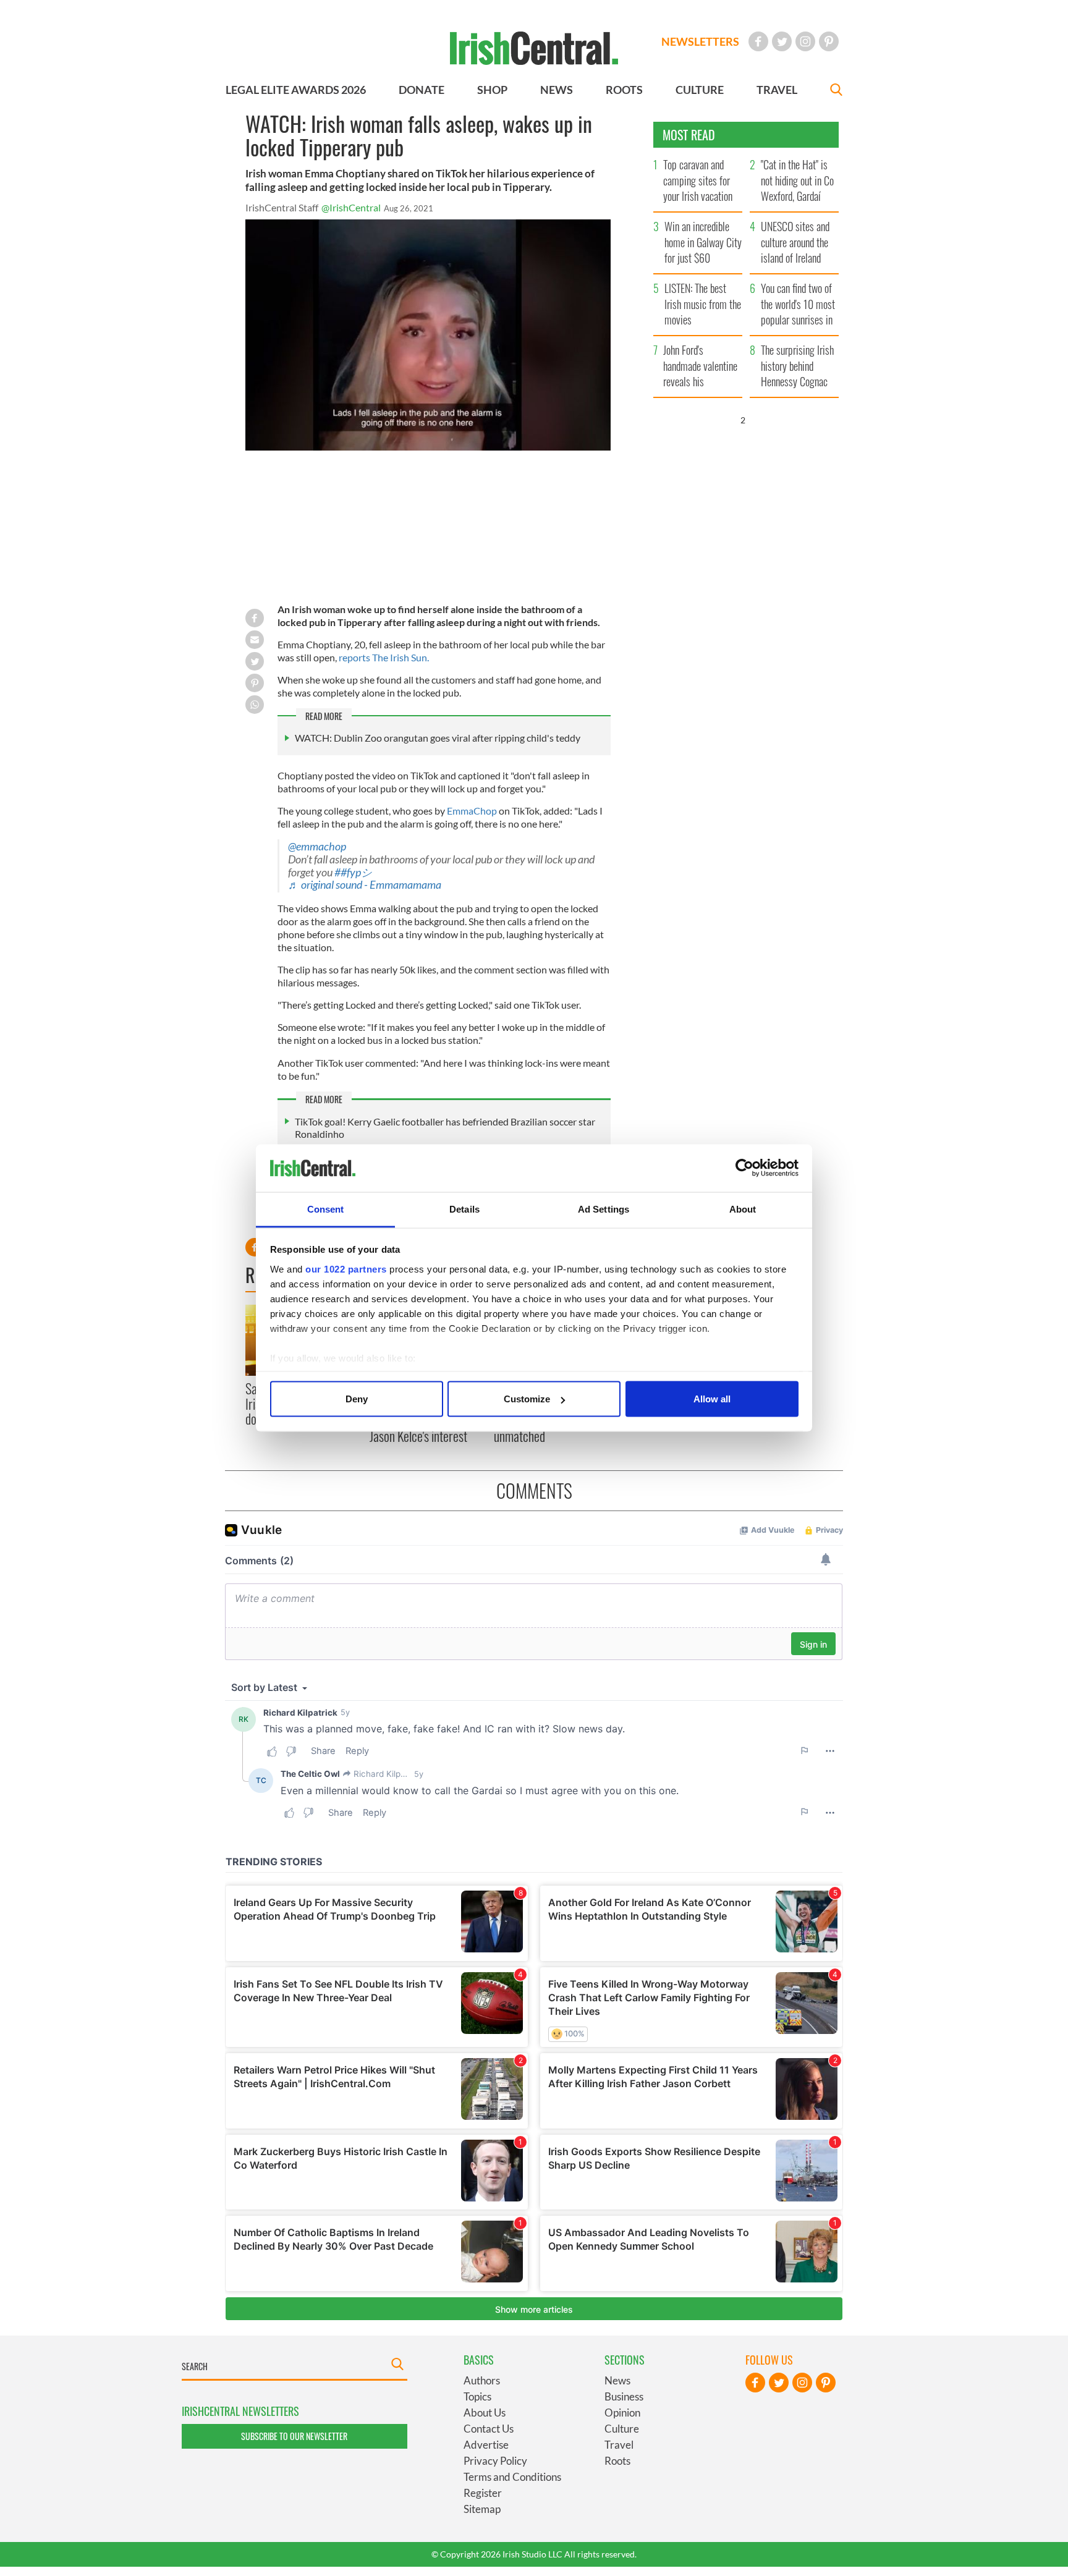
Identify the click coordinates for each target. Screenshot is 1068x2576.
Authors (482, 2380)
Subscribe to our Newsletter (294, 2436)
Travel (619, 2445)
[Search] (836, 91)
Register (483, 2493)
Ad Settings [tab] (604, 1209)
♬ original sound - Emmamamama (365, 885)
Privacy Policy (495, 2461)
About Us (485, 2413)
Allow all (712, 1399)
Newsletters (700, 41)
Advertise (486, 2445)
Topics (477, 2396)
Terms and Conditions (512, 2477)
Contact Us (489, 2429)
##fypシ (353, 872)
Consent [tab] (326, 1209)
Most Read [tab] (689, 135)
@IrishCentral (351, 207)
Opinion (622, 2413)
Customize (527, 1399)
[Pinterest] (829, 41)
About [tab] (743, 1209)
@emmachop (317, 846)
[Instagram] (805, 41)
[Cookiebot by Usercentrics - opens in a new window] (744, 1168)
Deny (357, 1399)
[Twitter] (782, 41)
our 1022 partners (346, 1269)
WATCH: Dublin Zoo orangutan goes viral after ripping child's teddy (438, 738)
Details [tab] (464, 1209)
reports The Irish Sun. (384, 657)
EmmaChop (472, 811)
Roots (617, 2461)
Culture (622, 2429)
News (617, 2380)
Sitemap (482, 2509)
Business (624, 2396)
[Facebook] (758, 41)
